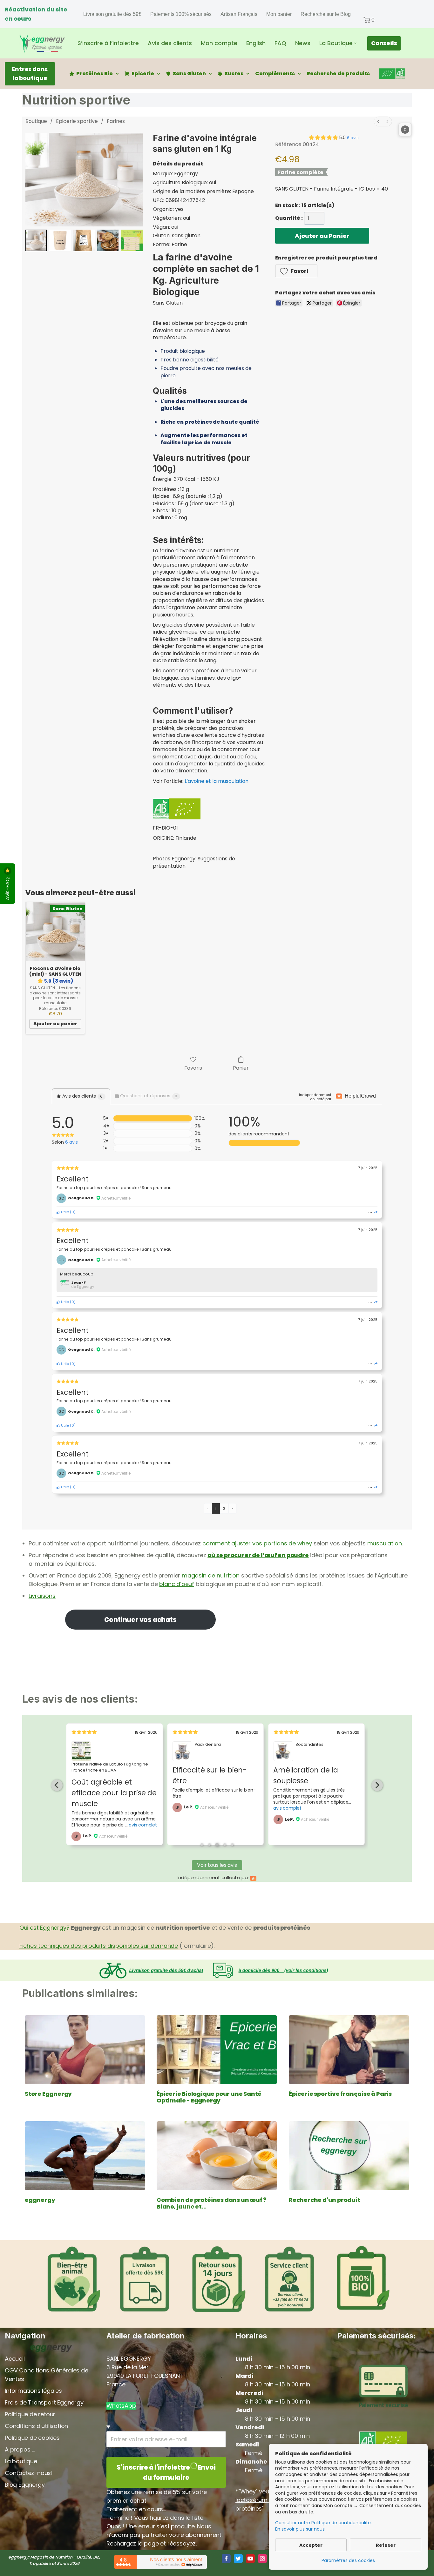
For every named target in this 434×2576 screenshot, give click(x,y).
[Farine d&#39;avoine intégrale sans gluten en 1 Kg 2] (84, 240)
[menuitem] (378, 121)
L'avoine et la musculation (217, 781)
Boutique (36, 121)
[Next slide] (377, 1785)
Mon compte (219, 43)
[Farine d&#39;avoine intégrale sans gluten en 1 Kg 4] (132, 240)
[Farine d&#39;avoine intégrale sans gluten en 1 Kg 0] (36, 240)
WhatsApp (121, 2406)
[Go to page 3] (217, 1845)
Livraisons (42, 1596)
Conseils (384, 43)
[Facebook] (226, 2559)
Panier (241, 1068)
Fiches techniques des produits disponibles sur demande (99, 1946)
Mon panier (279, 14)
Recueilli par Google (224, 1770)
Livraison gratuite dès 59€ (112, 14)
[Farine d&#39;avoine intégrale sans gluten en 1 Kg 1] (60, 240)
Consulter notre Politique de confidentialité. (323, 2523)
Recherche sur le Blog (326, 14)
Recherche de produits (338, 74)
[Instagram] (262, 2559)
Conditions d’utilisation (36, 2426)
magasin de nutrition (211, 1575)
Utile (64, 1212)
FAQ (280, 43)
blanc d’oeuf (177, 1584)
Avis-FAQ (7, 888)
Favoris (193, 1068)
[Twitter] (238, 2559)
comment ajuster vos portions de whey (257, 1543)
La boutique (21, 2461)
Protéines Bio (95, 74)
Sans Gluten (189, 74)
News (303, 43)
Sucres (234, 74)
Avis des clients (170, 43)
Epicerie (143, 74)
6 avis (353, 138)
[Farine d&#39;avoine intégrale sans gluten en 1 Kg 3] (108, 240)
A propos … (20, 2449)
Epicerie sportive (77, 121)
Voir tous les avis (217, 1865)
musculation (385, 1543)
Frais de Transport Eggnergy (44, 2402)
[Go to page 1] (202, 1845)
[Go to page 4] (224, 1844)
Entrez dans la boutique (30, 74)
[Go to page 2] (209, 1845)
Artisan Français (239, 14)
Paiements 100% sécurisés (181, 14)
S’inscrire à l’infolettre (108, 43)
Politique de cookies (32, 2438)
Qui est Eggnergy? (44, 1928)
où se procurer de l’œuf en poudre (258, 1555)
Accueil (15, 2359)
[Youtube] (250, 2559)
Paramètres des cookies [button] (348, 2560)
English (256, 43)
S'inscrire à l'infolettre (166, 2472)
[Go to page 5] (232, 1845)
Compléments (275, 74)
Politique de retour (30, 2414)
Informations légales (33, 2391)
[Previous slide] (57, 1785)
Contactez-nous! (29, 2473)
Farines (116, 121)
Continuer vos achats (140, 1620)
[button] (369, 20)
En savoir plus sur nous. (300, 2529)
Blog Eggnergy (25, 2485)
